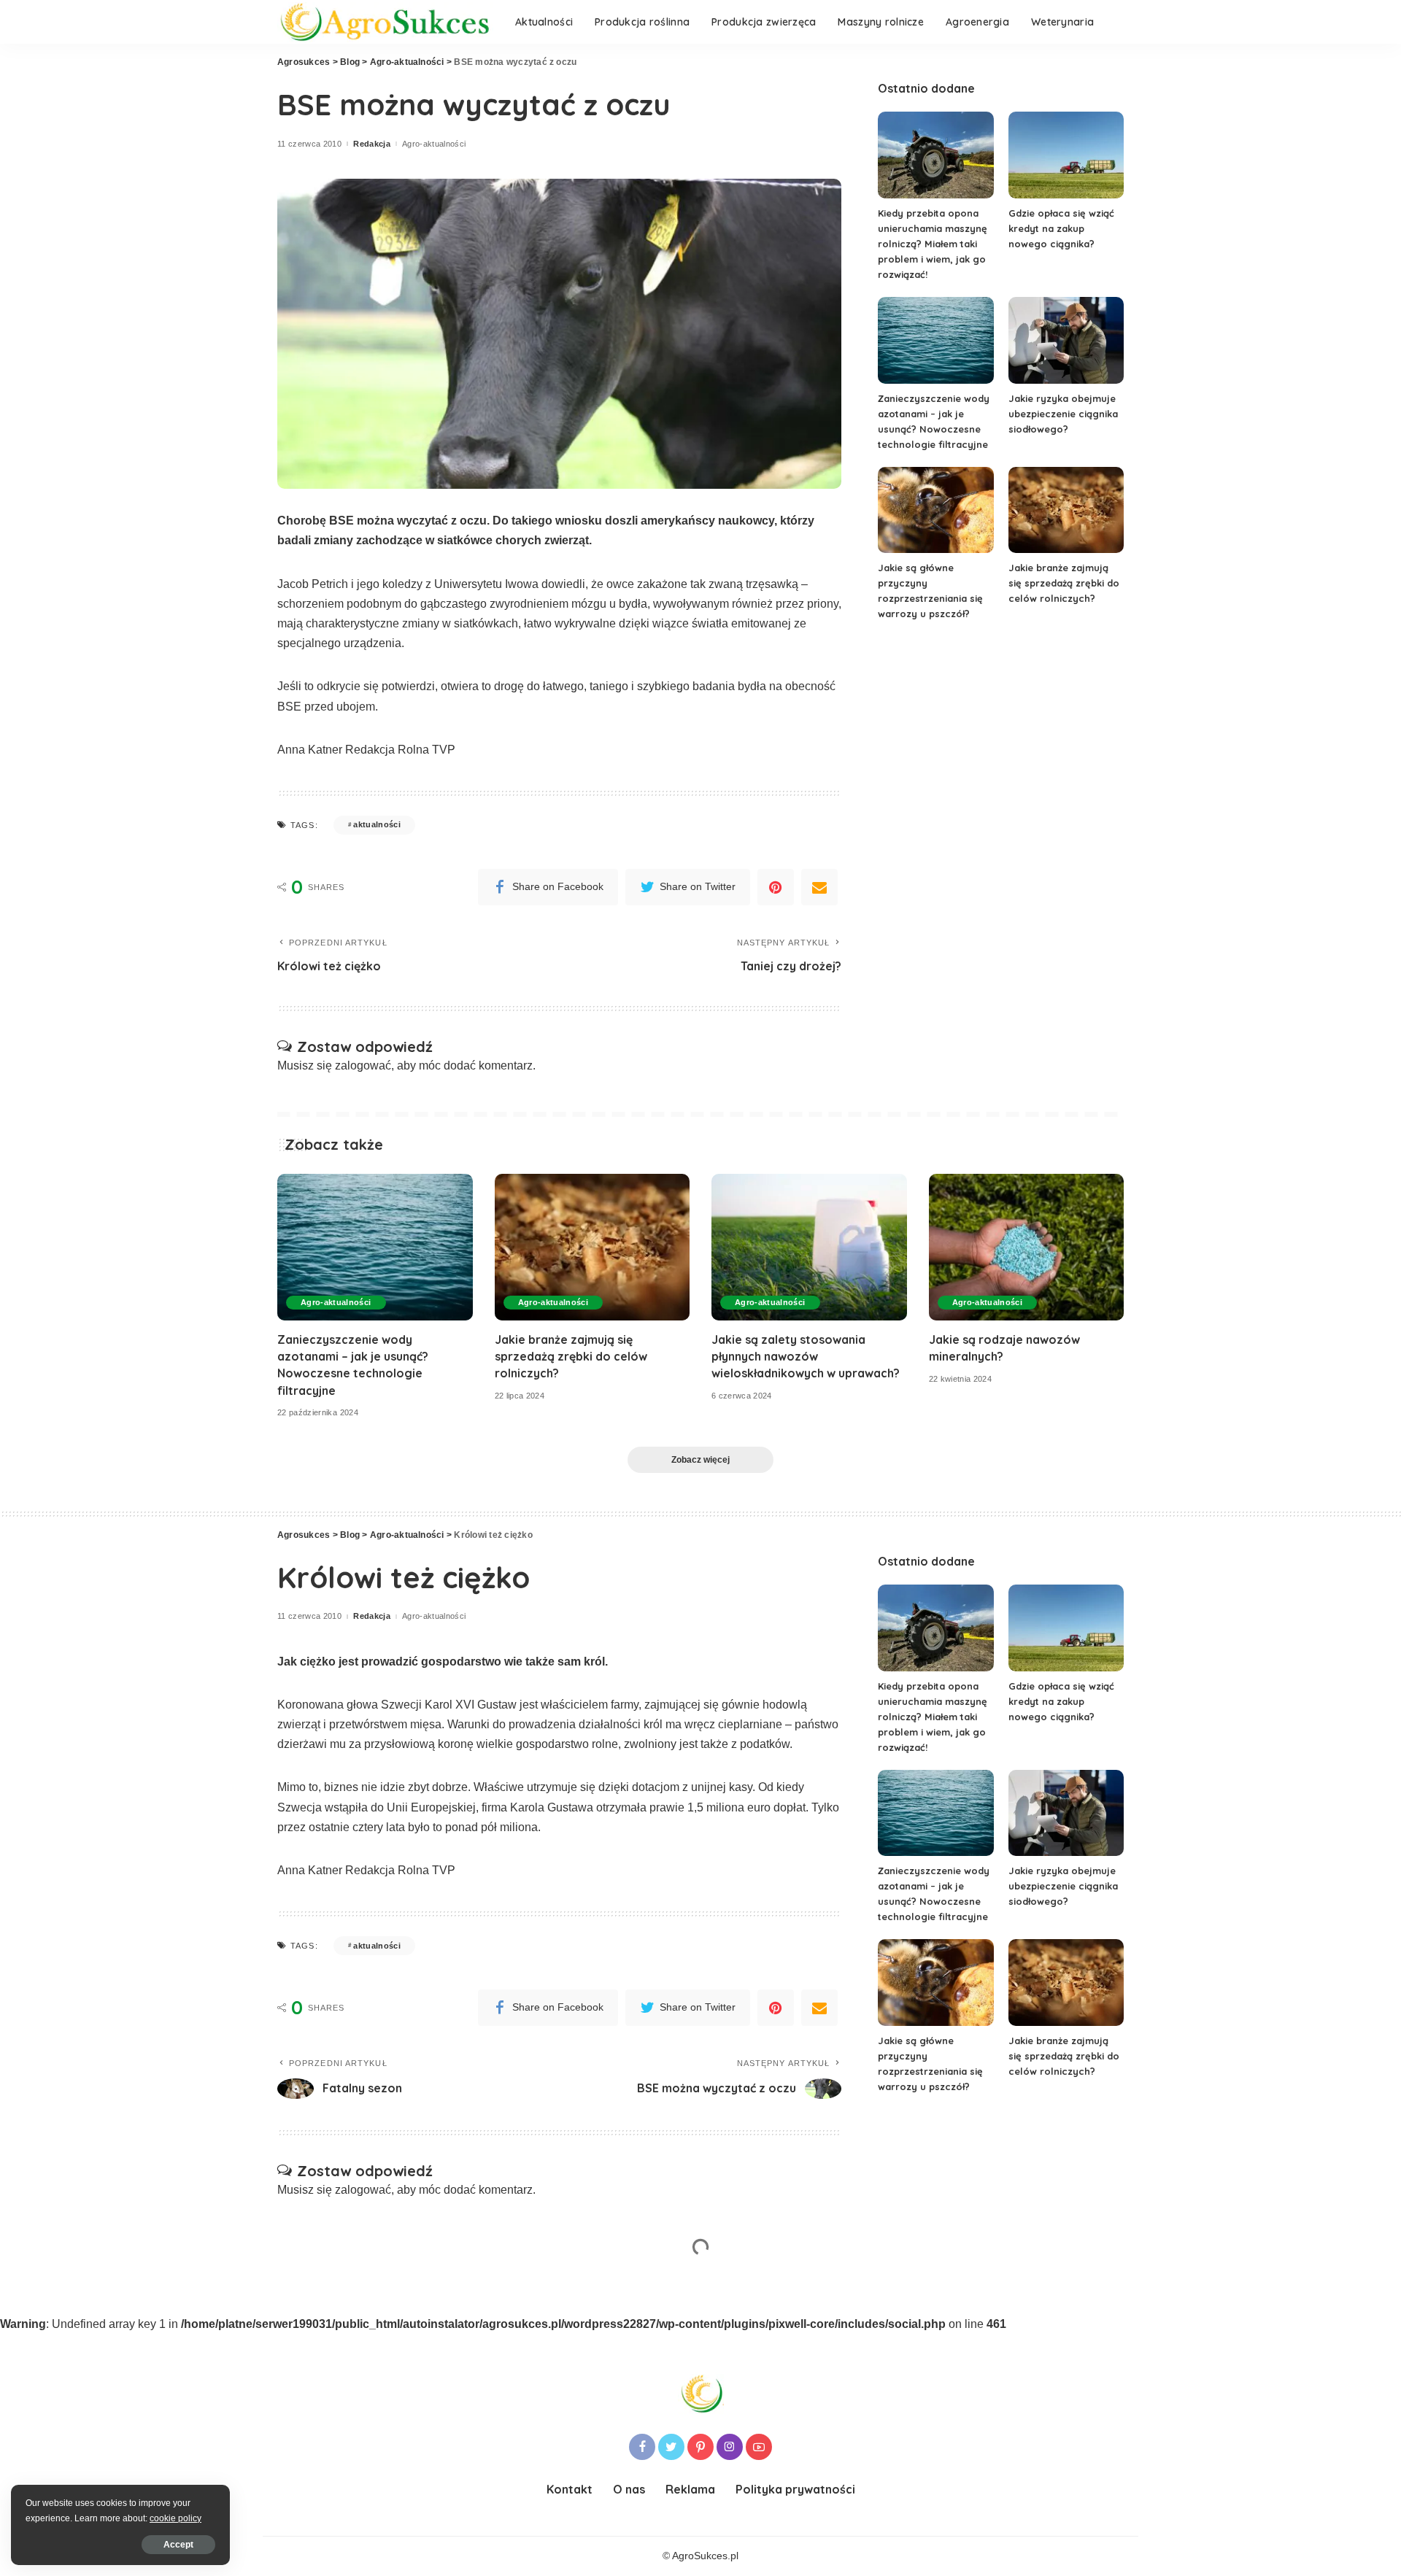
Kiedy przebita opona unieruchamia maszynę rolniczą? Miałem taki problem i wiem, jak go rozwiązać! (933, 244)
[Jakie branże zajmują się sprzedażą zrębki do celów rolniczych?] (1066, 510)
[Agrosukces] (385, 22)
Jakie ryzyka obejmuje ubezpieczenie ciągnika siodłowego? (1063, 414)
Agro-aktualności (434, 144)
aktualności (377, 824)
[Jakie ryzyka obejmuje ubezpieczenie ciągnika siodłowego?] (1066, 340)
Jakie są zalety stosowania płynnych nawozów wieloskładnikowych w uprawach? (806, 1356)
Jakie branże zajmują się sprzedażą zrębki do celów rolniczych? (1064, 583)
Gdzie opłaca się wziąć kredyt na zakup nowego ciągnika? (1061, 228)
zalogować (363, 1065)
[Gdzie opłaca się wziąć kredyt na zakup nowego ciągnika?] (1066, 155)
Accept (178, 2545)
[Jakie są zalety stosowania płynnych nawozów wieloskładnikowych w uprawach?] (809, 1247)
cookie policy (175, 2518)
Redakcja (372, 144)
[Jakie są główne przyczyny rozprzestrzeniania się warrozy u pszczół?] (935, 510)
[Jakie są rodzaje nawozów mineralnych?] (1027, 1247)
